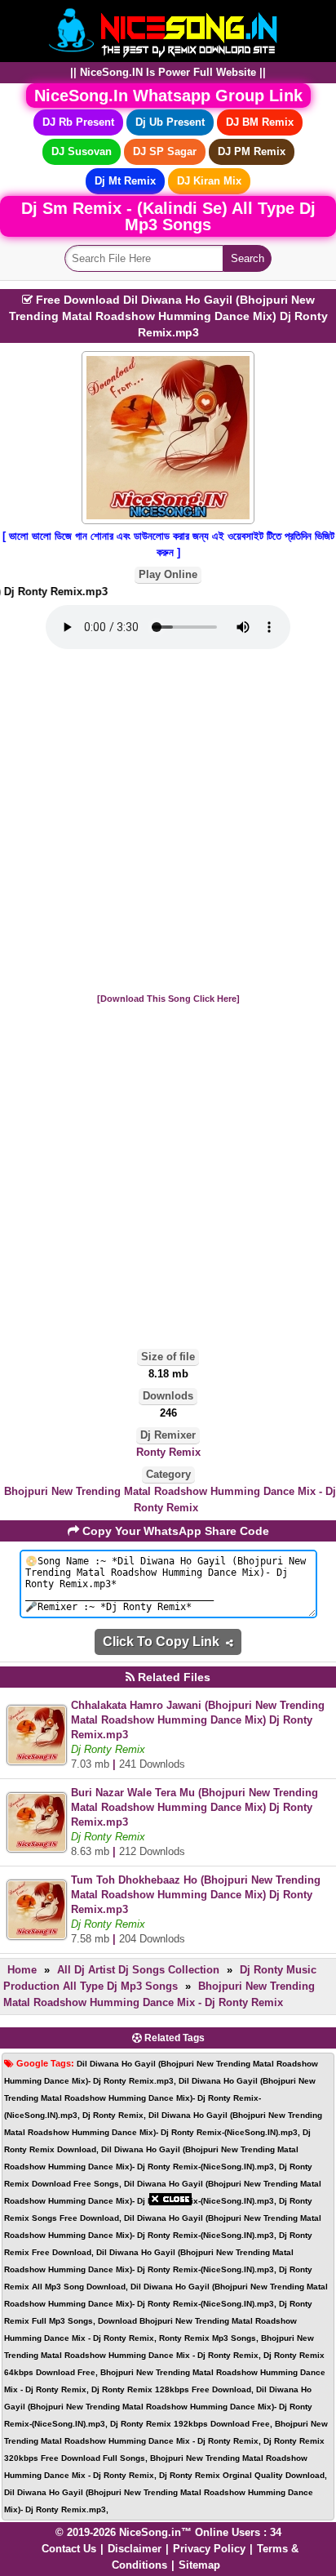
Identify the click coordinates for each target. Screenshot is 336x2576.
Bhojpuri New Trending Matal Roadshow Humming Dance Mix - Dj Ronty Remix (170, 1499)
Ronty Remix (168, 1452)
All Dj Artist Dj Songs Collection (138, 1970)
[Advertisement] (168, 822)
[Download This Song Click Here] (168, 999)
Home (22, 1970)
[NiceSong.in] (168, 30)
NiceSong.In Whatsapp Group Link (168, 96)
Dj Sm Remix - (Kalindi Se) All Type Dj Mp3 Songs (168, 216)
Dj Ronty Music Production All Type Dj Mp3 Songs (160, 1978)
